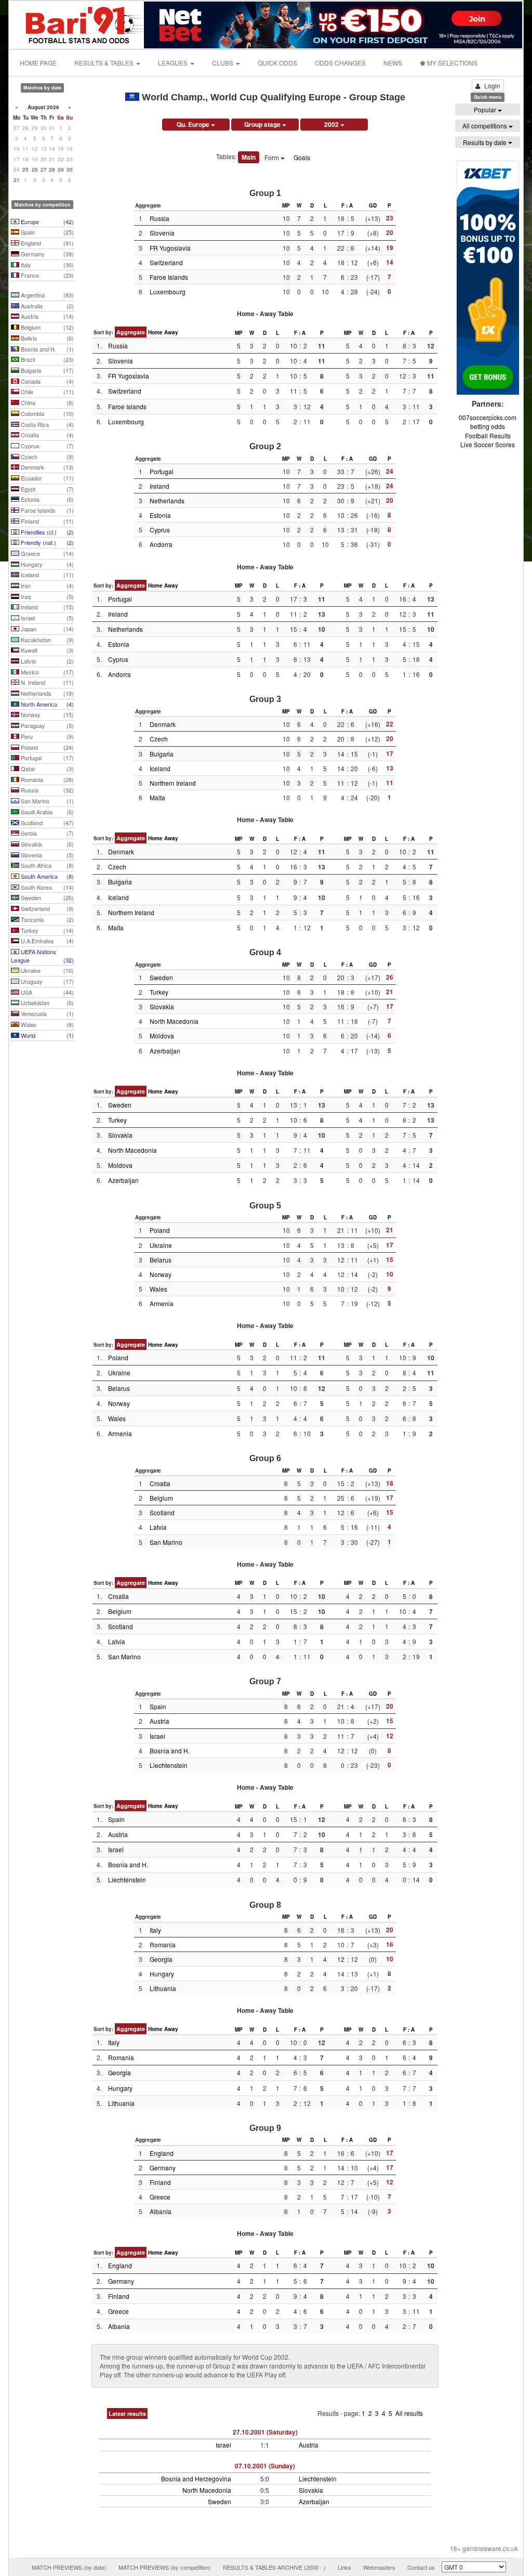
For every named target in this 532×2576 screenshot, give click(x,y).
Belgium (46, 327)
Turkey (46, 930)
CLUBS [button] (223, 63)
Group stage (263, 124)
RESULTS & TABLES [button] (105, 63)
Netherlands (46, 693)
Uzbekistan (46, 1003)
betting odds (488, 426)
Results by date (486, 142)
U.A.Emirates (46, 941)
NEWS (393, 63)
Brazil (46, 359)
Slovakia (46, 844)
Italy (46, 265)
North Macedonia (174, 1021)
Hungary (46, 564)
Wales (46, 1024)
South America (46, 876)
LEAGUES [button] (174, 63)
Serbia (46, 833)
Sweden (46, 897)
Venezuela (46, 1013)
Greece (46, 553)
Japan (46, 629)
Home (155, 332)
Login (492, 86)
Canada (46, 381)
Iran (46, 586)
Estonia (46, 499)
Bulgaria (46, 370)
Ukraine (46, 970)
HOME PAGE (38, 63)
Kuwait (46, 650)
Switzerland (46, 908)
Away (171, 332)
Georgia (161, 1959)
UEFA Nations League (42, 956)
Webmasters (379, 2567)
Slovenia (46, 855)
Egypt (46, 489)
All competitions (486, 126)
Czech (46, 457)
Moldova (162, 1036)
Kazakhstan (46, 640)
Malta (157, 797)
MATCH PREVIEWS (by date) (69, 2567)
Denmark (46, 467)
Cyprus (46, 446)
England (46, 243)
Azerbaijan (165, 1051)
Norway (46, 714)
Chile (46, 392)
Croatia (46, 435)
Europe (46, 222)
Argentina (46, 295)
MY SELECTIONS (451, 63)
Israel (46, 618)
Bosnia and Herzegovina (196, 2479)
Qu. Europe (194, 124)
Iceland (46, 575)
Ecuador (46, 478)
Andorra (161, 544)
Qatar (46, 769)
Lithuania (163, 1988)
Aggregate (131, 332)
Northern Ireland (173, 783)
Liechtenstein (169, 1765)
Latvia (46, 661)
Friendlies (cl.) (46, 532)
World (46, 1035)
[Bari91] (77, 24)
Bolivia (46, 338)
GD (373, 205)
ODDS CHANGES (340, 63)
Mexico (46, 672)
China (46, 402)
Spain (46, 232)
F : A (347, 205)
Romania (46, 779)
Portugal (46, 758)
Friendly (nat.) (46, 542)
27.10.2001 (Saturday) (265, 2432)
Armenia (162, 1303)
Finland (46, 521)
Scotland (46, 823)
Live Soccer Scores (488, 444)
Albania (161, 2211)
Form (272, 157)
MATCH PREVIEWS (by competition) (165, 2567)
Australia (46, 306)
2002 (332, 124)
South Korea (46, 887)
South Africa (46, 865)
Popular (486, 109)
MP (286, 205)
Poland (46, 747)
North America (46, 704)
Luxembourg (168, 291)
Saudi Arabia (46, 812)
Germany (46, 254)
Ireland (46, 607)
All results (409, 2413)
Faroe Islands (46, 510)
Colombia (46, 413)
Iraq (46, 596)
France (46, 275)
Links (344, 2567)
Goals (302, 157)
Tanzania (46, 919)
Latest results (127, 2414)
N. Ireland (46, 682)
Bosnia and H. (46, 349)
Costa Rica (46, 424)
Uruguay (46, 981)
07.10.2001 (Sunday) (265, 2466)
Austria (46, 316)
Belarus (161, 1260)
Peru (46, 736)
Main (249, 157)
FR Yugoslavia (170, 248)
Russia (46, 790)
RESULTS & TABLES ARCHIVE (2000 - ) (274, 2567)
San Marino (46, 801)
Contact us (421, 2567)
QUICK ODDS (277, 63)
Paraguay (46, 725)
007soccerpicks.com (488, 417)
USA (46, 992)
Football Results (488, 435)
